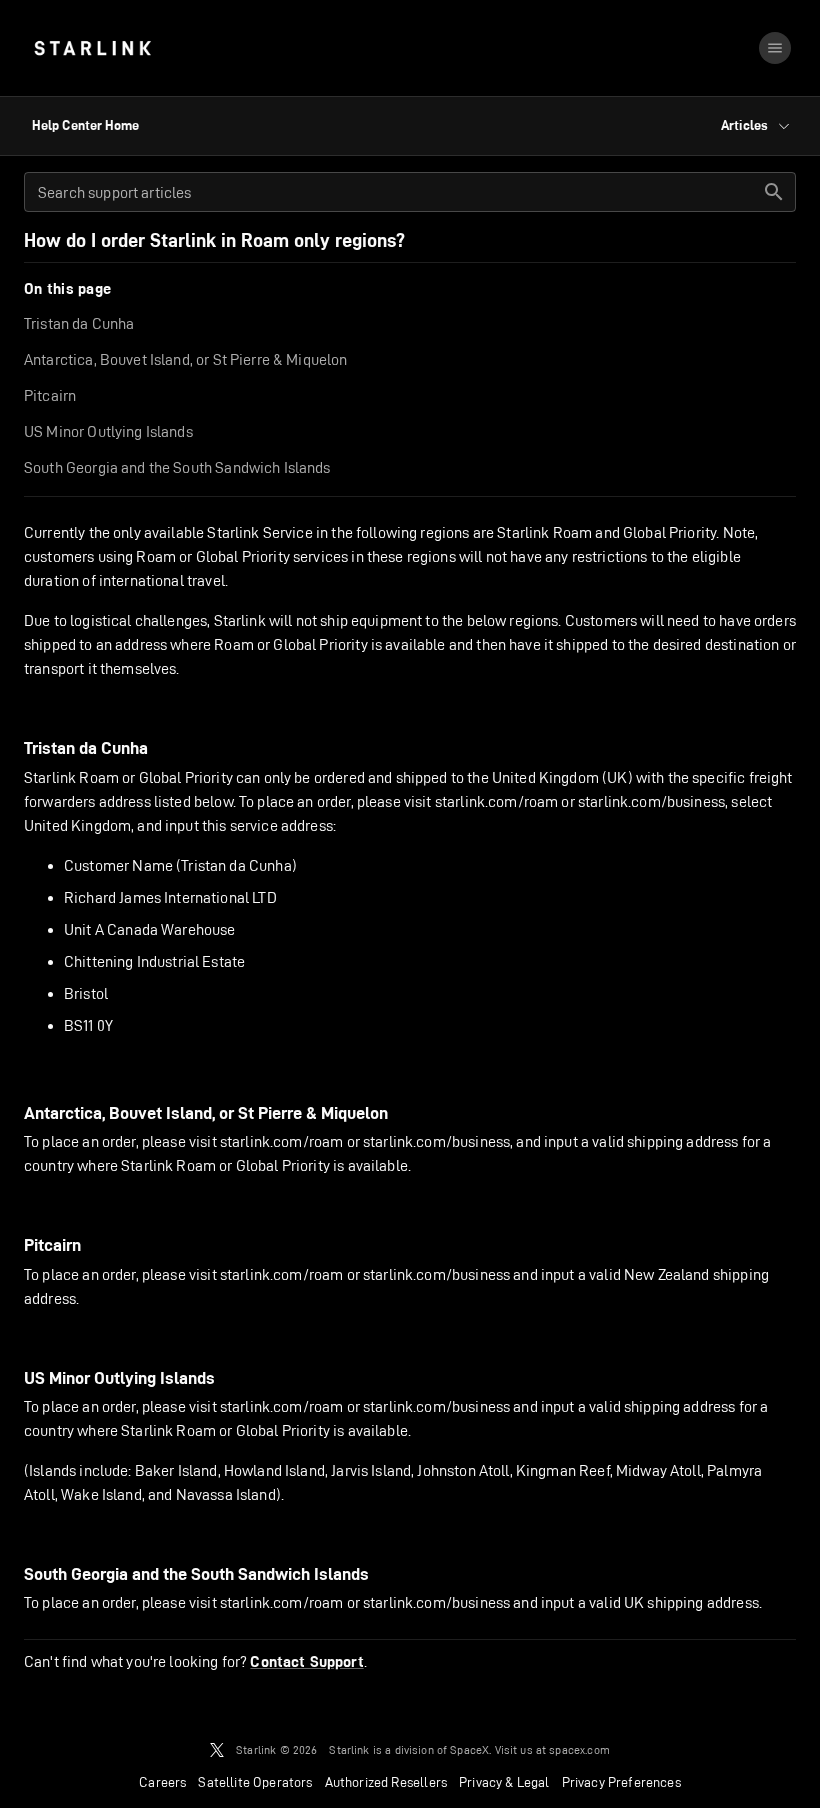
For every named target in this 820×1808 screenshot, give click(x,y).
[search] (774, 192)
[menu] (775, 48)
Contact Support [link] (306, 1662)
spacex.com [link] (579, 1749)
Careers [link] (162, 1782)
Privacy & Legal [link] (504, 1782)
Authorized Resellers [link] (386, 1782)
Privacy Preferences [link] (621, 1782)
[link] (92, 48)
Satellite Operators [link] (255, 1782)
